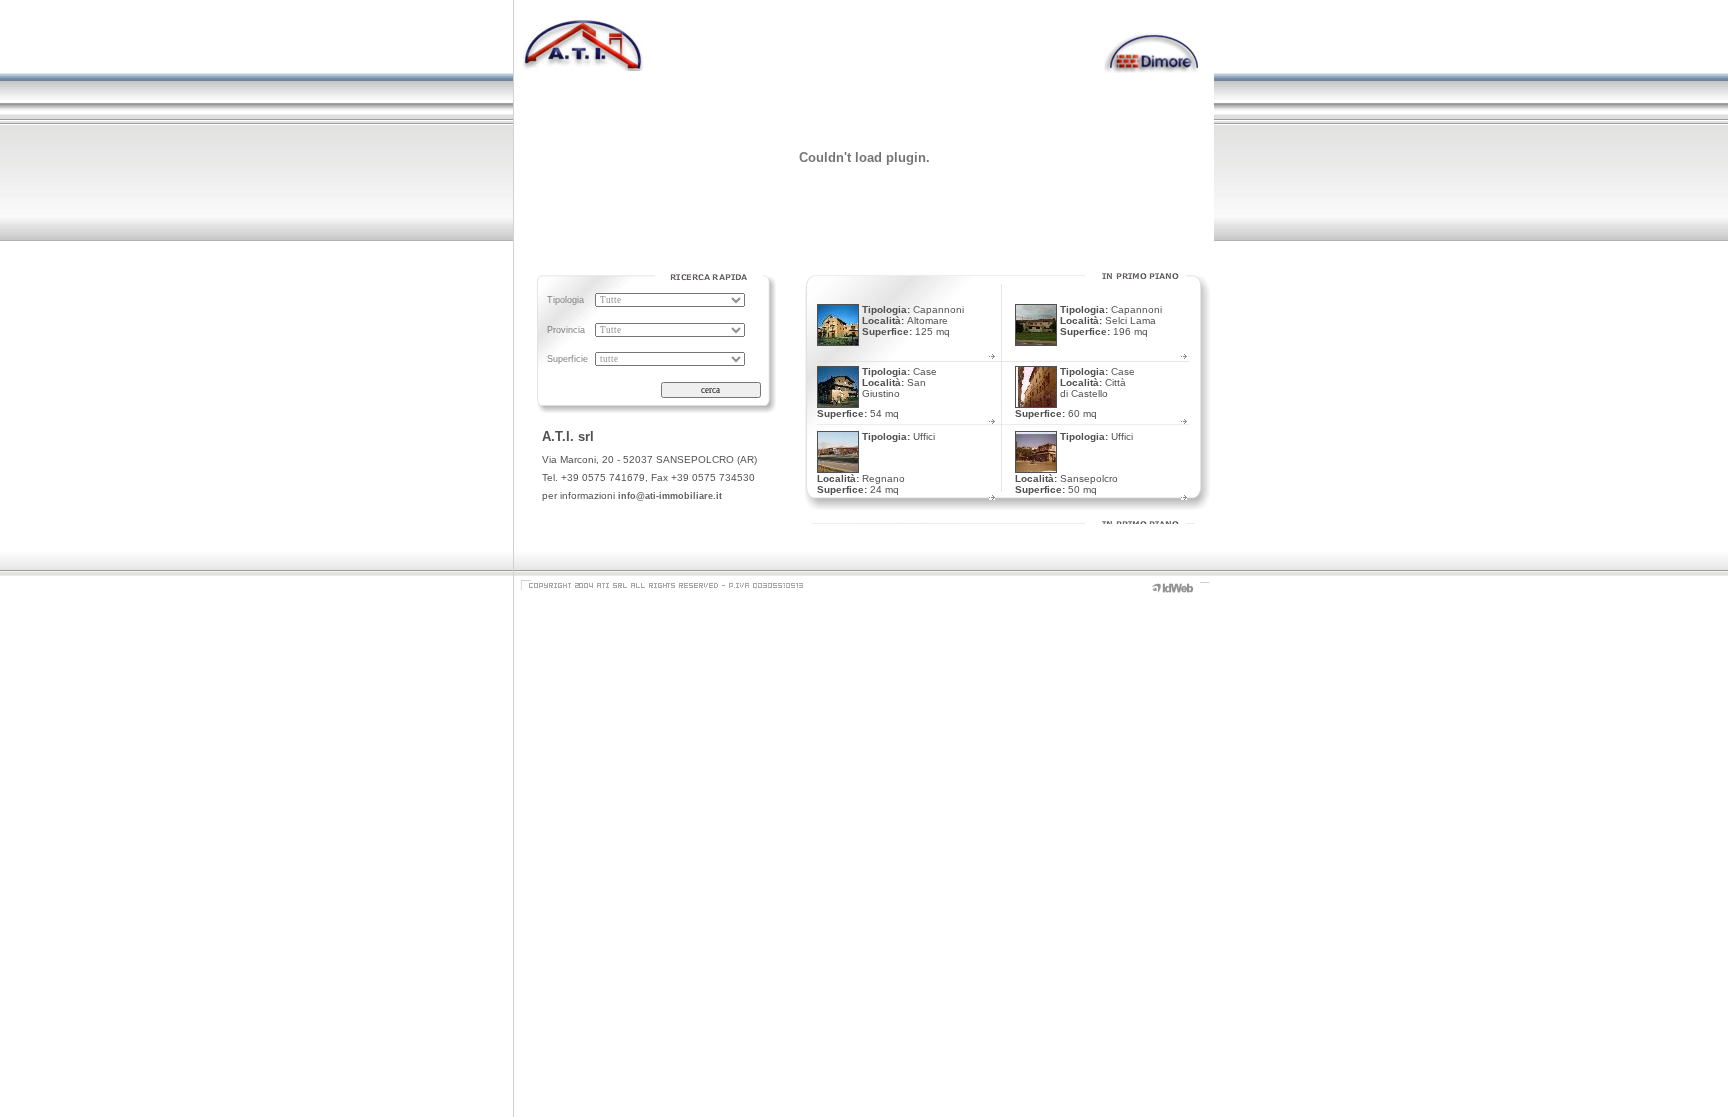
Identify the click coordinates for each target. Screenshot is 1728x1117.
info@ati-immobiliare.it (670, 496)
